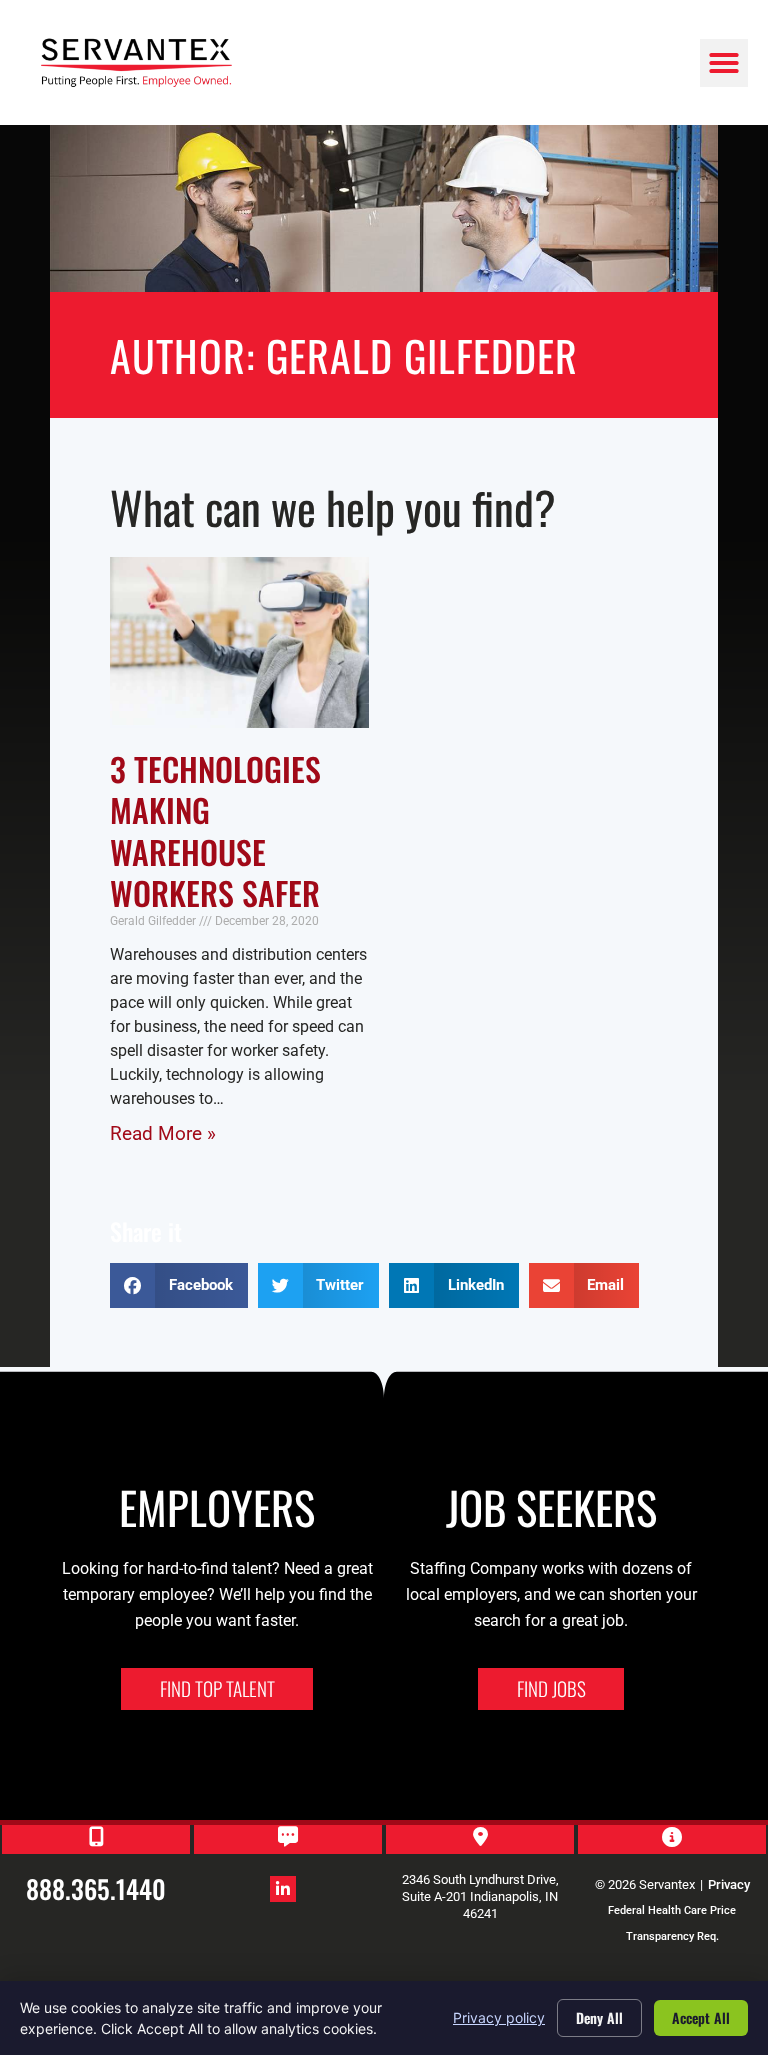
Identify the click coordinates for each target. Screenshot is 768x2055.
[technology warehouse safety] (239, 642)
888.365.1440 (96, 1888)
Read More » (163, 1133)
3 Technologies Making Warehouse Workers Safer (215, 831)
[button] (724, 63)
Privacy (729, 1884)
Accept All (701, 2017)
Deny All (599, 2017)
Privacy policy (499, 2017)
